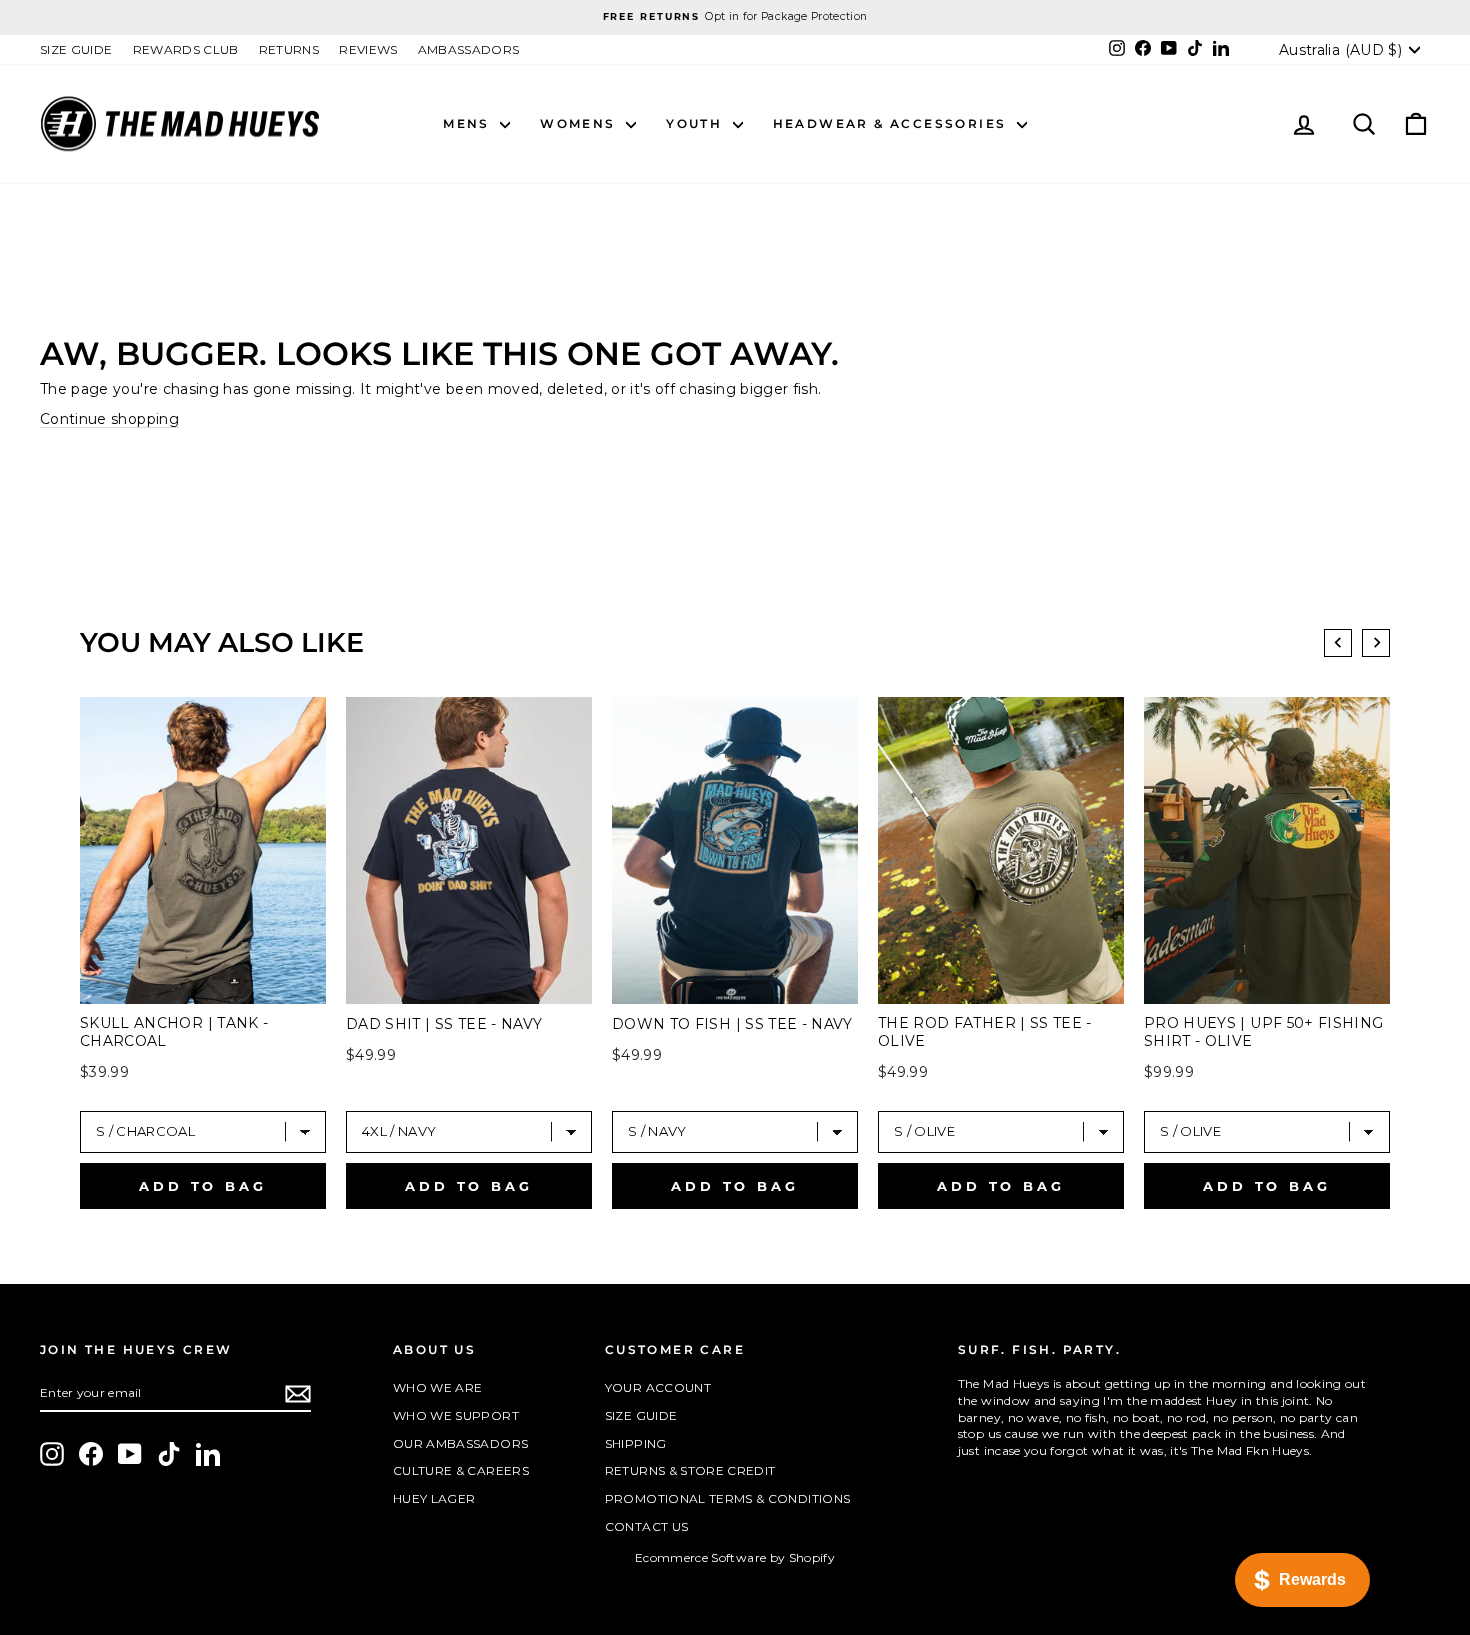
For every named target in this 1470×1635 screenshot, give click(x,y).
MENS (469, 123)
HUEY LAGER (434, 1498)
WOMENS (580, 123)
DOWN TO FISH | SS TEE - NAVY (732, 1024)
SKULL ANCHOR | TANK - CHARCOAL (174, 1032)
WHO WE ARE (438, 1387)
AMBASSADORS (469, 49)
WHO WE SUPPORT (456, 1415)
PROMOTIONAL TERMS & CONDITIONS (728, 1498)
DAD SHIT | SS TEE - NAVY (444, 1024)
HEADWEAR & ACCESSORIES (892, 123)
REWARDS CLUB (186, 49)
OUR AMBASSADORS (460, 1443)
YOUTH (696, 123)
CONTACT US (647, 1526)
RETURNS (289, 49)
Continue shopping (109, 419)
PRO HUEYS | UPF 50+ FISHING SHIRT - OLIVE (1263, 1032)
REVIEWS (368, 49)
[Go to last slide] (1338, 643)
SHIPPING (636, 1443)
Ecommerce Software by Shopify (735, 1557)
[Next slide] (1376, 643)
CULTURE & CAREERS (461, 1470)
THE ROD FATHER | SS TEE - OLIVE (985, 1032)
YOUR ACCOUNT (658, 1387)
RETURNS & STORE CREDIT (690, 1470)
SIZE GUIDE (76, 49)
